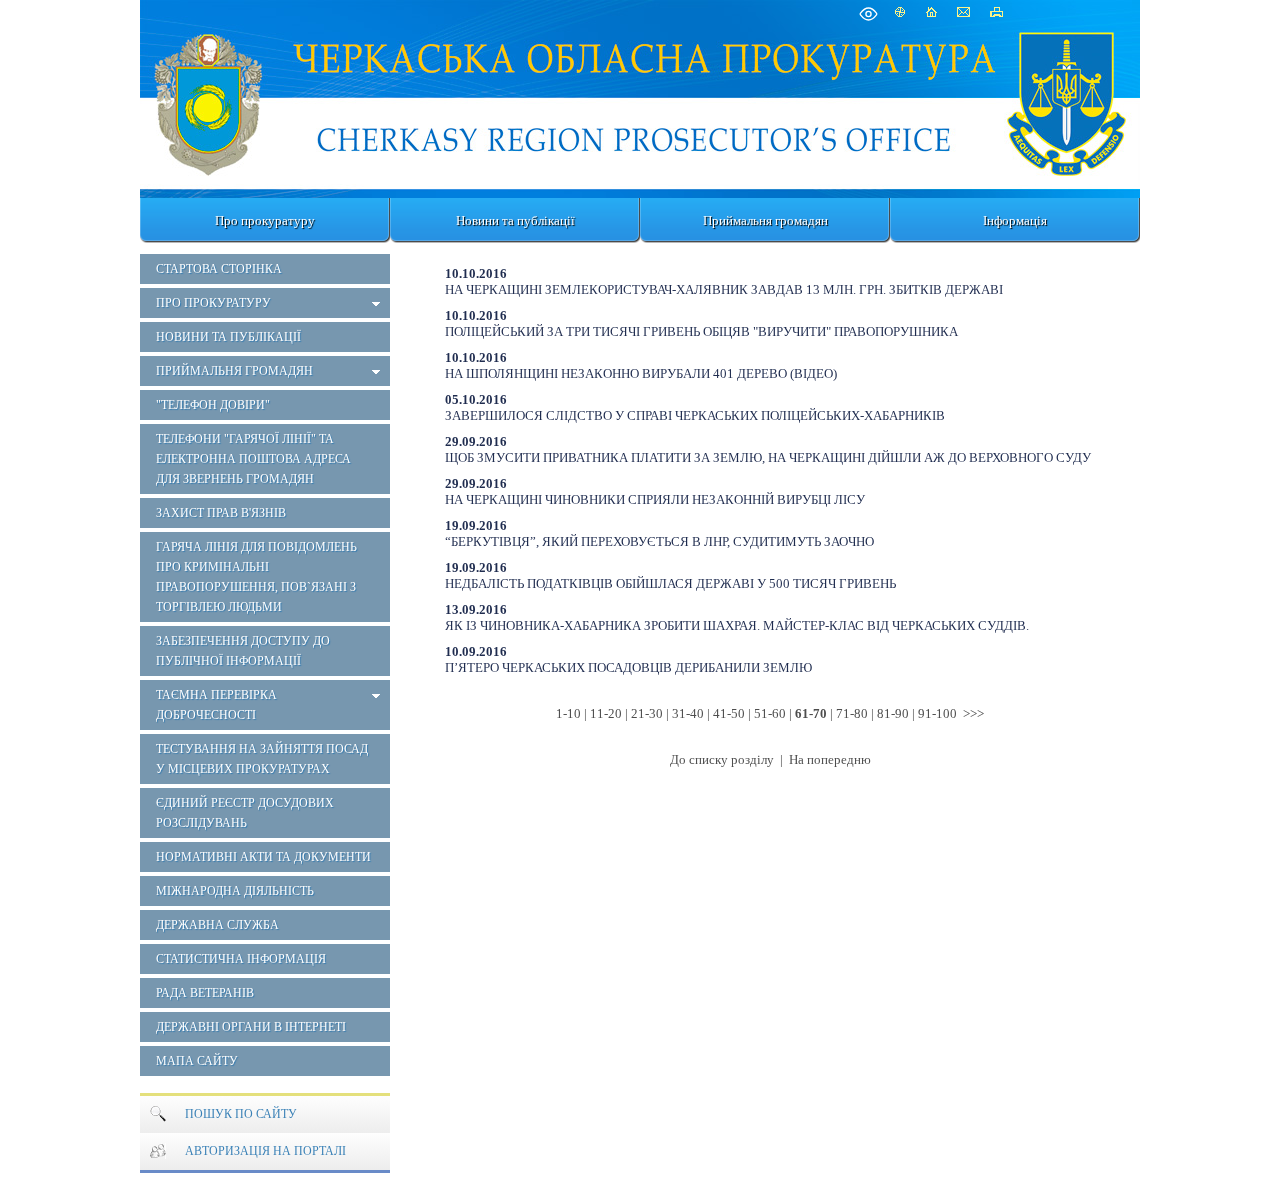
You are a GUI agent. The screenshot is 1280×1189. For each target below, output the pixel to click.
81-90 (893, 713)
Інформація (1015, 220)
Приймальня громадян (765, 220)
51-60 (770, 713)
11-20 (606, 713)
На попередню (830, 759)
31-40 (688, 713)
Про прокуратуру (265, 220)
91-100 (937, 713)
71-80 (852, 713)
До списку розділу (723, 759)
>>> (973, 713)
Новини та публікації (515, 220)
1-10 (568, 713)
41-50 (729, 713)
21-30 (647, 713)
